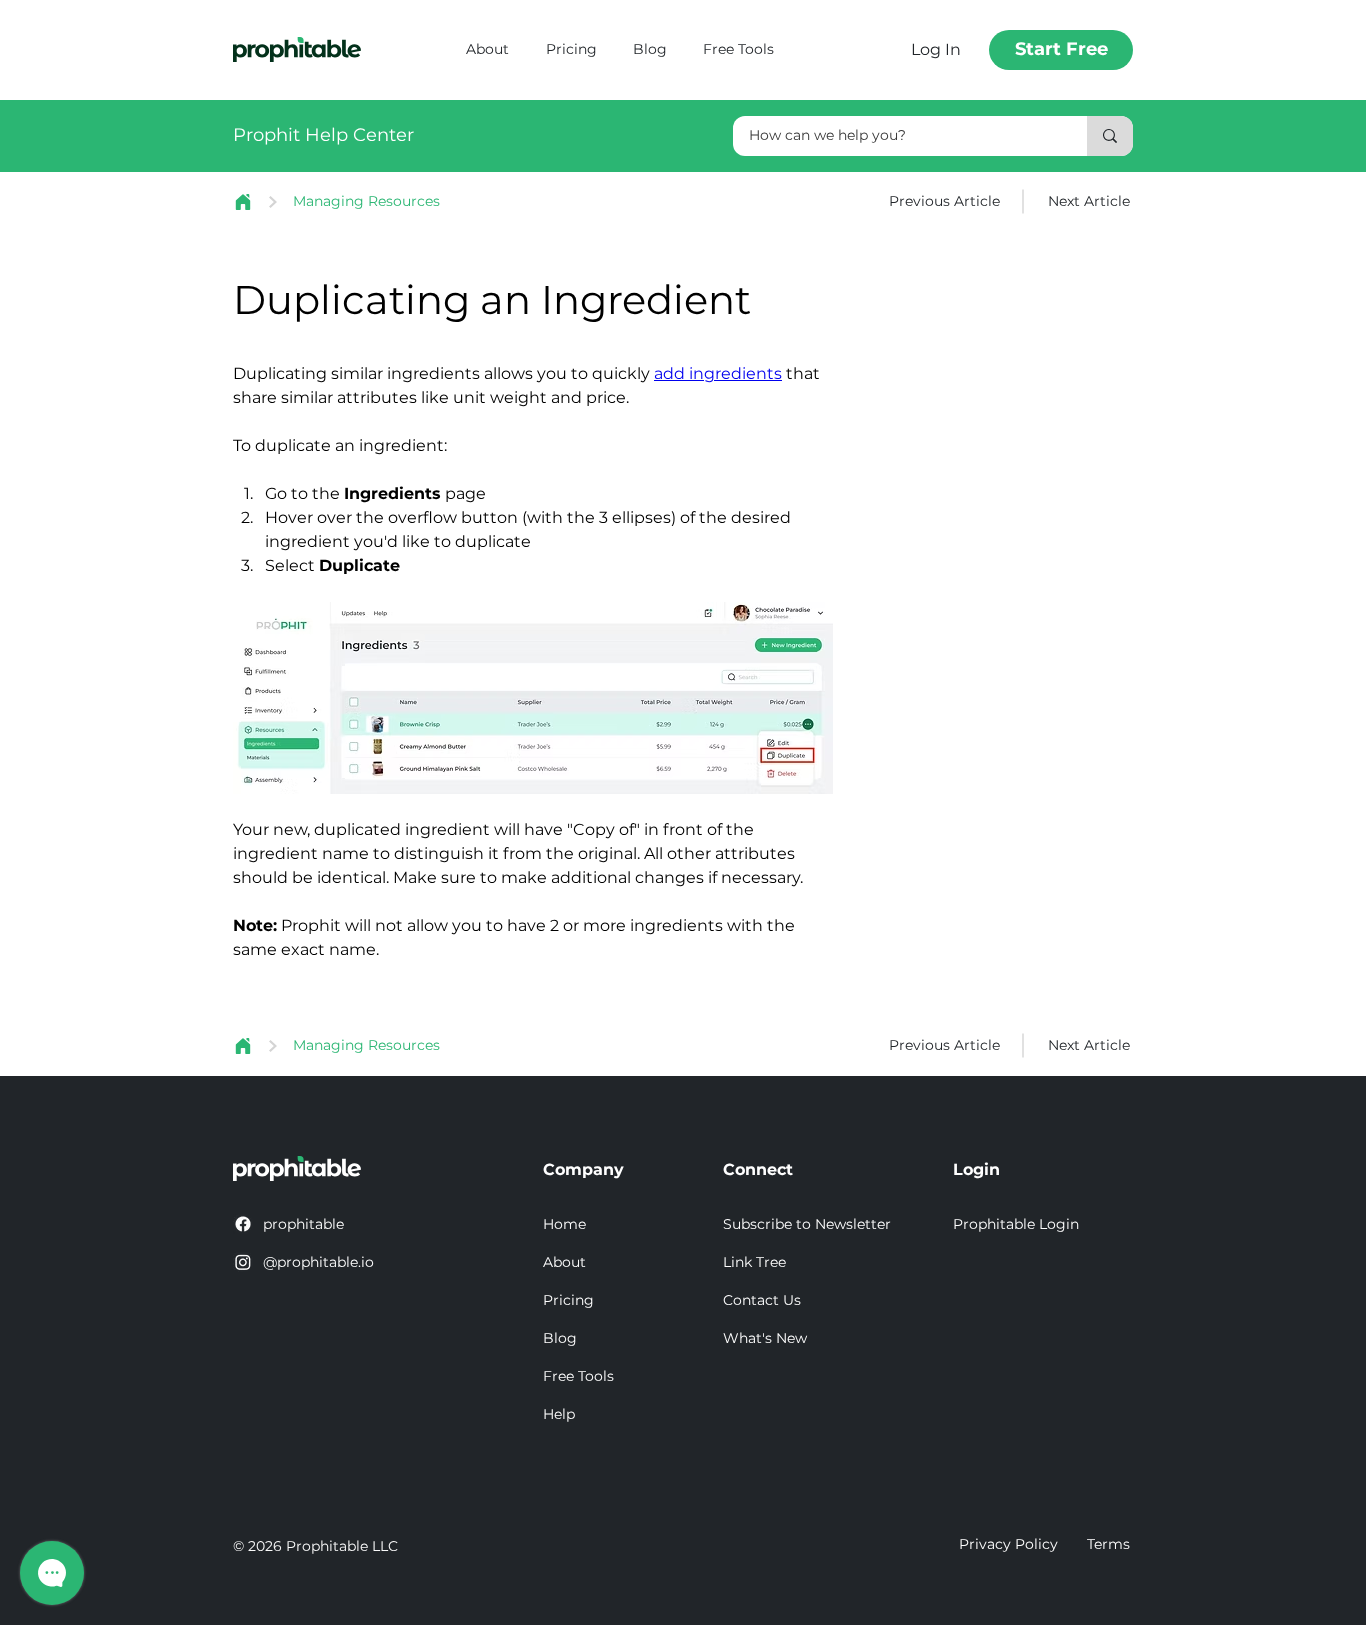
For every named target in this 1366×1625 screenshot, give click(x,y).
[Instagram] (243, 1262)
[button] (813, 1225)
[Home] (243, 202)
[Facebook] (243, 1224)
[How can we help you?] (1110, 136)
